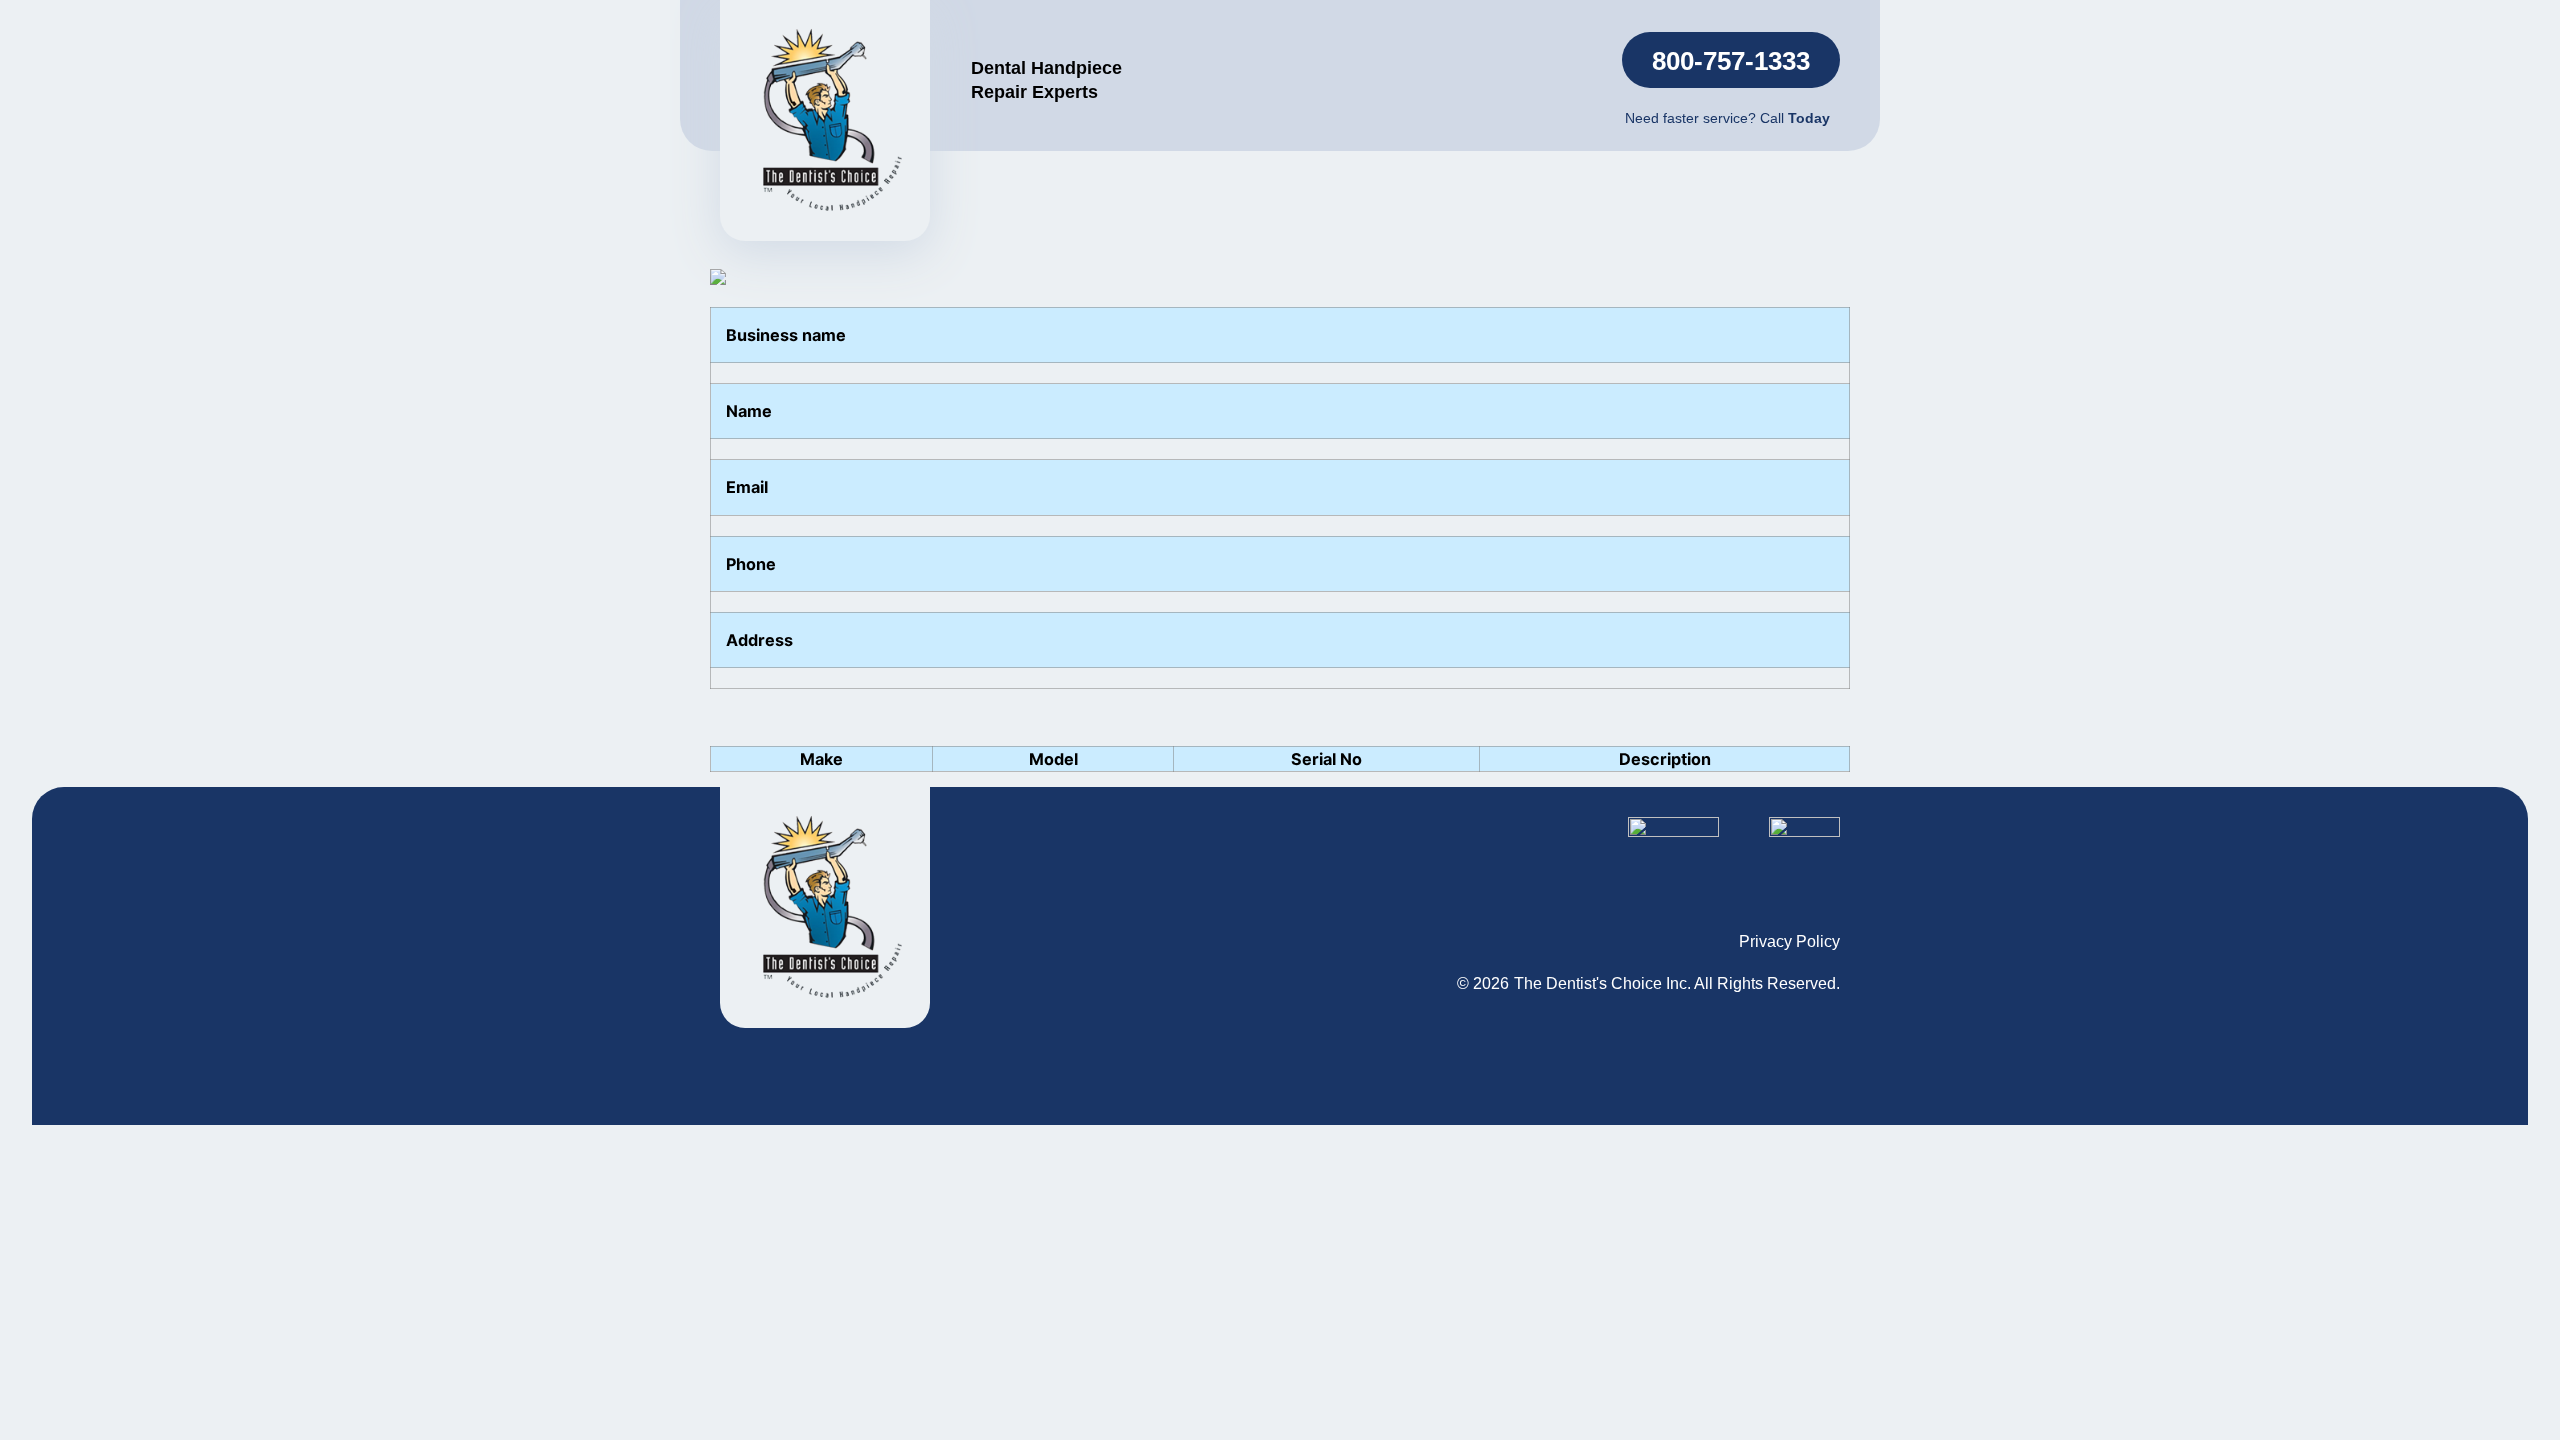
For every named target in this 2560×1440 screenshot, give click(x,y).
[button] (1731, 60)
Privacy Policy (1789, 941)
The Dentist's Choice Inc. (1602, 983)
